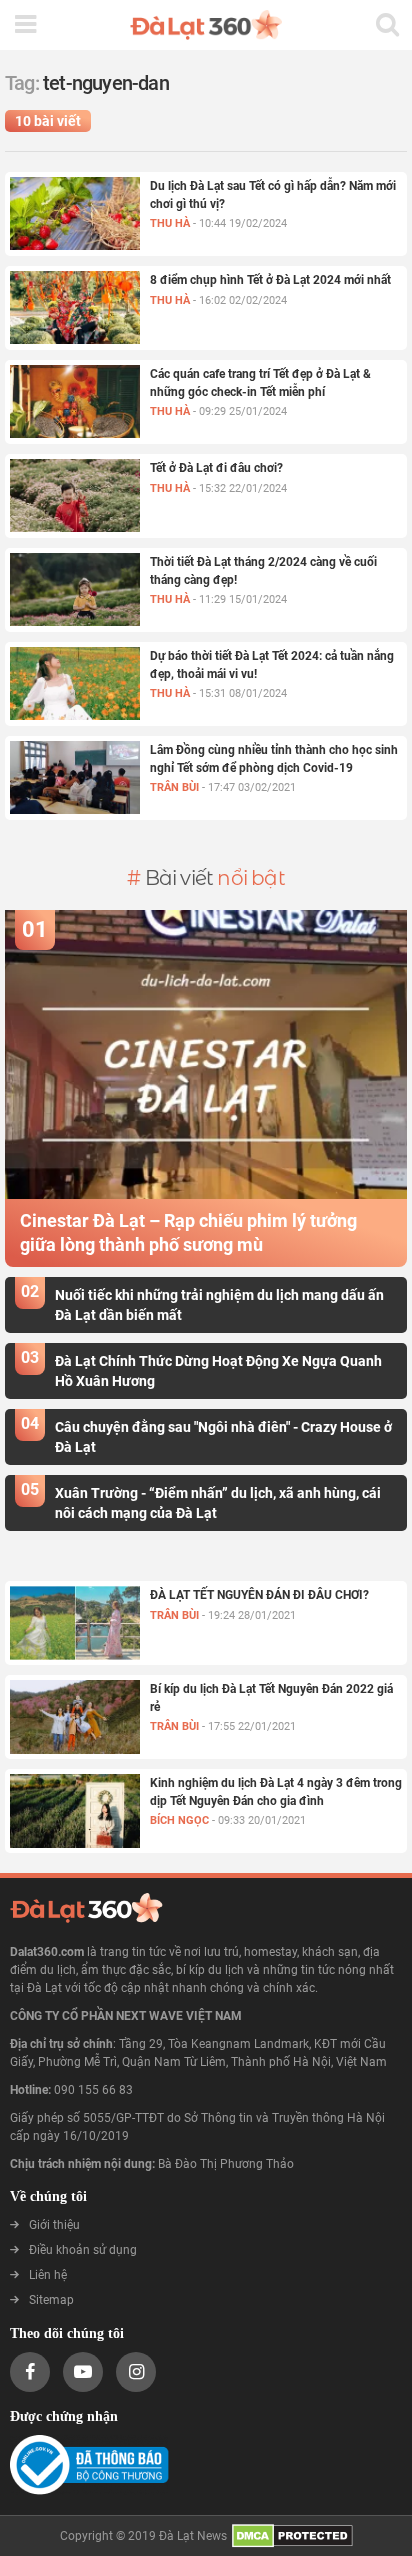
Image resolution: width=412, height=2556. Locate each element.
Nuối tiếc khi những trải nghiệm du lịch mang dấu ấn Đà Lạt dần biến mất (219, 1304)
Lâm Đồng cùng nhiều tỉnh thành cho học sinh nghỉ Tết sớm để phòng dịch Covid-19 (274, 759)
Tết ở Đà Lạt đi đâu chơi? (216, 468)
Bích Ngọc (181, 1820)
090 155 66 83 (93, 2090)
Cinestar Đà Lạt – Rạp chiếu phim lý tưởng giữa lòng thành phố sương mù (188, 1232)
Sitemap (51, 2300)
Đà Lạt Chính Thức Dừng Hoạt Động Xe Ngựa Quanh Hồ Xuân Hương (218, 1370)
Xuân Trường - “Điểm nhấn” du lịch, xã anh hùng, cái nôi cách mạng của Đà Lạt (218, 1502)
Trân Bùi (176, 787)
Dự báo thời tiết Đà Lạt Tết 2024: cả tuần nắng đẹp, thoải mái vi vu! (272, 665)
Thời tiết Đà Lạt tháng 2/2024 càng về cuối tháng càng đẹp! (263, 571)
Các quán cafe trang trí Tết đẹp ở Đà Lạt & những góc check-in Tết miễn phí (260, 383)
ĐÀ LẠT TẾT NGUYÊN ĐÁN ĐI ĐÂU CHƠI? (259, 1595)
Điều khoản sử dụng (83, 2250)
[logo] (206, 25)
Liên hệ (48, 2275)
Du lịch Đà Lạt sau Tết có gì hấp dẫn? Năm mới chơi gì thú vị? (273, 195)
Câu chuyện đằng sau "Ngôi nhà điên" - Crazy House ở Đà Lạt (223, 1436)
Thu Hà (171, 223)
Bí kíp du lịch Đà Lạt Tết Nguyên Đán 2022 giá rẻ (271, 1698)
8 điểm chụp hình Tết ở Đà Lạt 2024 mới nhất (270, 280)
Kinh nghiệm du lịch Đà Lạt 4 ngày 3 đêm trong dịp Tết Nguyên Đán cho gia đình (276, 1792)
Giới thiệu (54, 2225)
